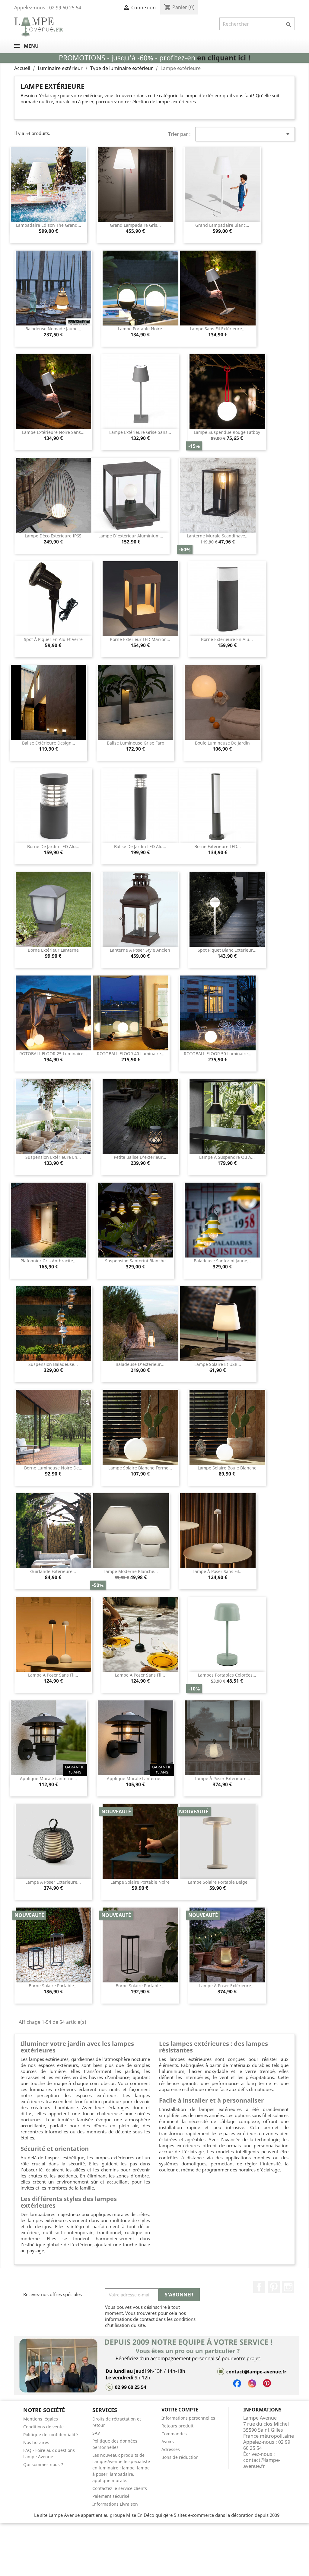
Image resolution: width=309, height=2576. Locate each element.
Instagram (288, 2287)
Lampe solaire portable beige (218, 1882)
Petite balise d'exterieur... (140, 1157)
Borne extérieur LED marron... (140, 639)
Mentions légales (41, 2419)
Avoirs (168, 2441)
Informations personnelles (188, 2418)
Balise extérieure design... (49, 743)
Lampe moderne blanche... (131, 1571)
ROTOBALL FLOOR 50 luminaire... (218, 1054)
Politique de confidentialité (51, 2435)
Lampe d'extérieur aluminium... (131, 536)
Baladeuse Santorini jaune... (222, 1261)
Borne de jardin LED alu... (53, 846)
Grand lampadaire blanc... (222, 225)
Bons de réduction (180, 2457)
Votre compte (180, 2410)
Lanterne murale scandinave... (218, 536)
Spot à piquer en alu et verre (53, 639)
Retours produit (177, 2426)
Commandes (174, 2434)
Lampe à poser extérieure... (222, 1778)
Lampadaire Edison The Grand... (49, 225)
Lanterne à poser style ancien (140, 950)
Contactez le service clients (120, 2488)
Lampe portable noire (140, 329)
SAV (96, 2433)
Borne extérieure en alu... (227, 639)
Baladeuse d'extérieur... (140, 1364)
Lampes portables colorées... (227, 1675)
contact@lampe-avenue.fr (262, 2463)
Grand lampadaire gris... (135, 225)
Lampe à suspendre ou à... (227, 1157)
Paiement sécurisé (111, 2496)
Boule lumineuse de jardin (222, 743)
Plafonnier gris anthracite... (49, 1261)
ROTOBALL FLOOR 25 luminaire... (53, 1054)
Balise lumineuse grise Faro (135, 743)
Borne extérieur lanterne (53, 950)
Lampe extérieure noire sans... (53, 432)
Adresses (171, 2449)
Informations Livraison (115, 2504)
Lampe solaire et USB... (218, 1364)
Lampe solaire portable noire (140, 1882)
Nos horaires (36, 2442)
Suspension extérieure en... (53, 1157)
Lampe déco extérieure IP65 (53, 536)
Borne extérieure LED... (218, 846)
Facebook (259, 2287)
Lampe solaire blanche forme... (140, 1468)
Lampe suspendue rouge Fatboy (227, 432)
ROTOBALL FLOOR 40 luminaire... (131, 1054)
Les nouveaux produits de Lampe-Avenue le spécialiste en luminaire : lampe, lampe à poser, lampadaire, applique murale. (121, 2468)
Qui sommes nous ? (43, 2464)
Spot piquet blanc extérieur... (227, 950)
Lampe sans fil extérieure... (218, 329)
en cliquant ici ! (224, 58)
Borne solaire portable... (53, 1986)
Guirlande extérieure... (53, 1571)
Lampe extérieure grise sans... (140, 432)
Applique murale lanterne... (48, 1778)
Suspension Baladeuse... (53, 1364)
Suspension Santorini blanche (135, 1261)
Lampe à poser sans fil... (218, 1571)
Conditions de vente (43, 2427)
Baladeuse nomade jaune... (53, 329)
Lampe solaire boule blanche (227, 1468)
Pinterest (274, 2287)
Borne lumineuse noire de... (53, 1468)
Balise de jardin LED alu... (140, 846)
